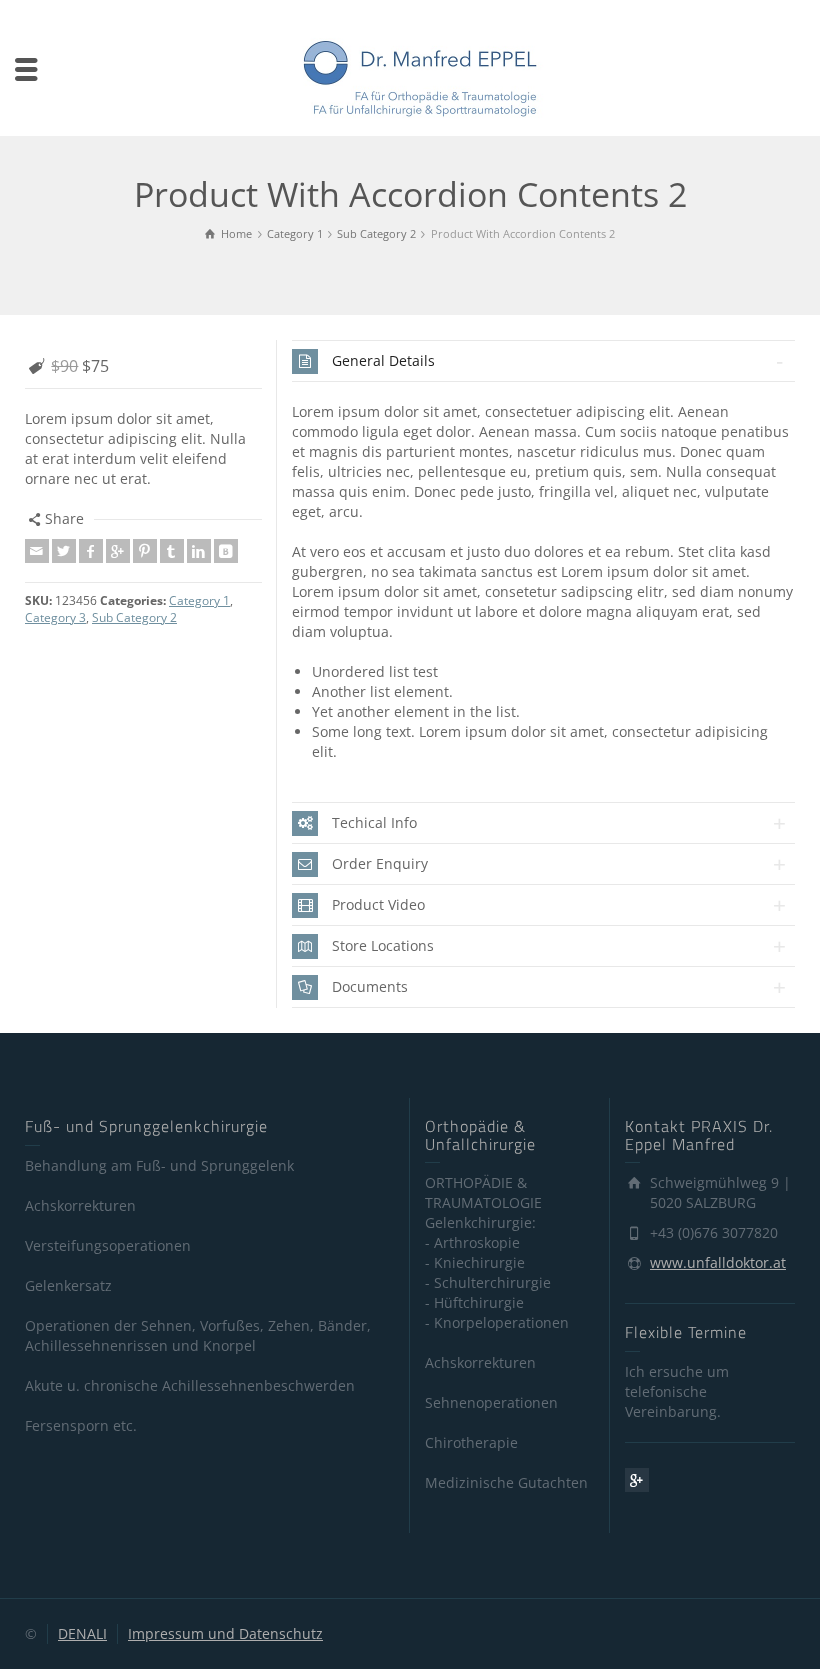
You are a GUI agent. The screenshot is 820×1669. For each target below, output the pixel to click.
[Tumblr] (172, 551)
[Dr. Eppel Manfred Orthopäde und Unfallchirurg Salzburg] (420, 76)
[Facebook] (91, 551)
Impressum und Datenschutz (225, 1633)
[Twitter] (64, 551)
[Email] (37, 551)
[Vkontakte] (226, 551)
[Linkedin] (199, 551)
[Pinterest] (145, 551)
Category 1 (199, 600)
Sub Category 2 (134, 617)
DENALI (82, 1633)
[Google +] (118, 551)
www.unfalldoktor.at (718, 1262)
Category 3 (55, 617)
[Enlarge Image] (143, 342)
